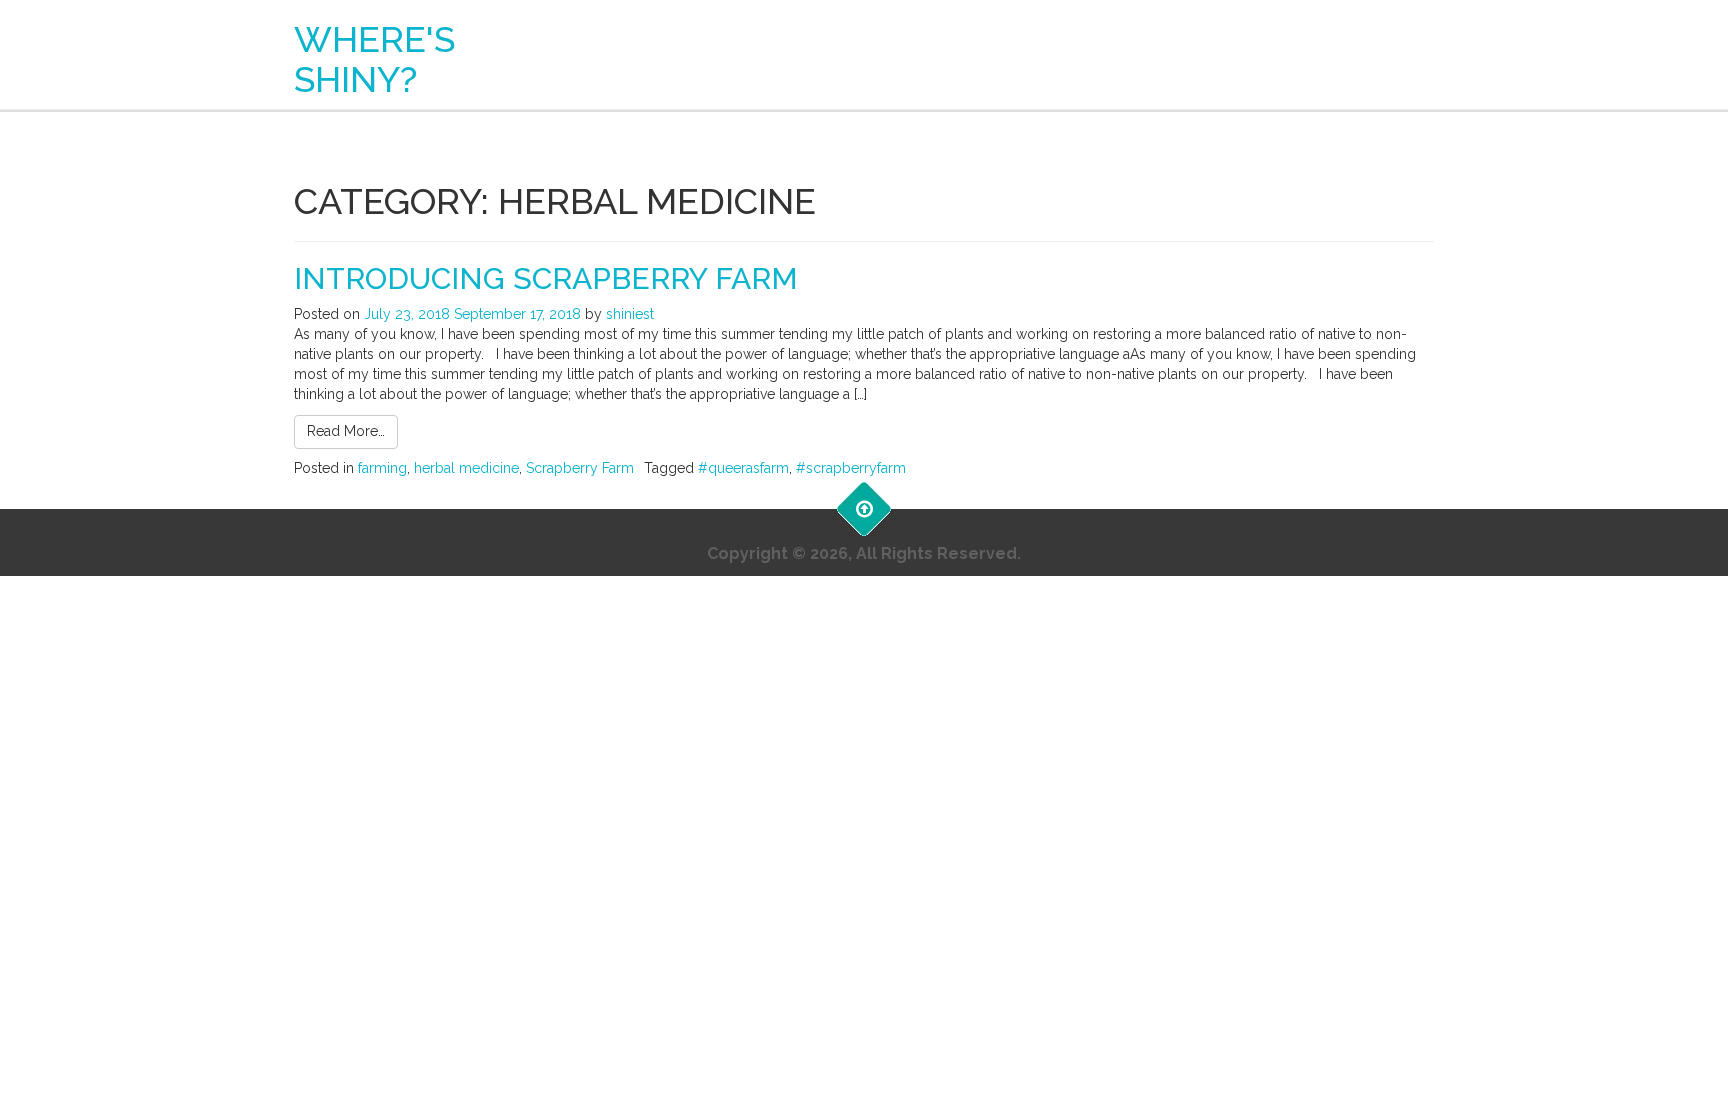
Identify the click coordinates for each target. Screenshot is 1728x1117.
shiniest (630, 314)
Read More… (346, 431)
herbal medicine (466, 468)
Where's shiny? (374, 59)
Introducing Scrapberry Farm (546, 278)
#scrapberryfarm (851, 468)
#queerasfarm (743, 468)
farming (382, 468)
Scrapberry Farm (580, 468)
